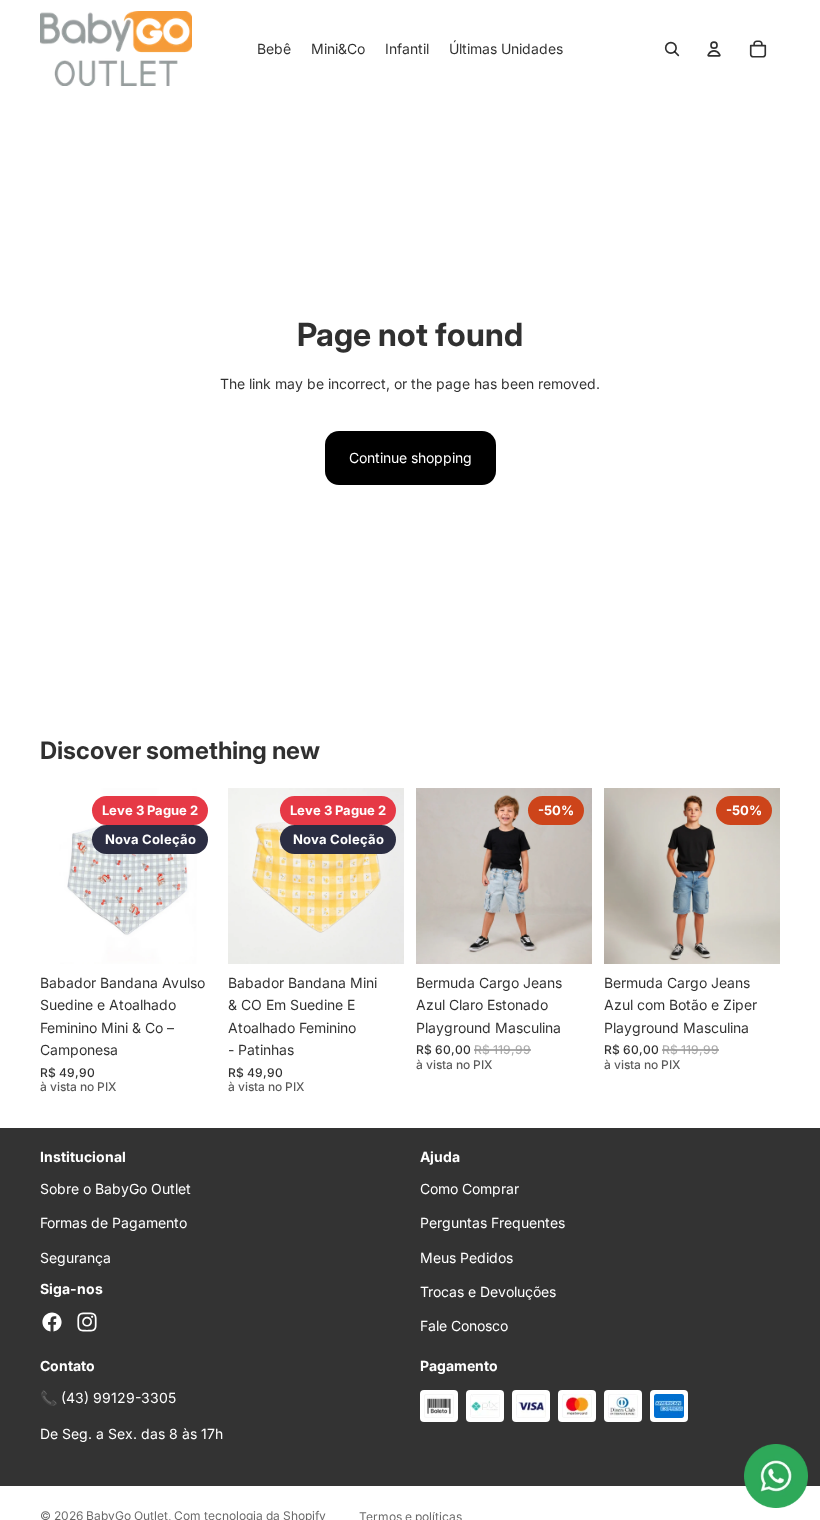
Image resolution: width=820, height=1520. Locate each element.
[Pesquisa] (672, 49)
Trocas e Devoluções (488, 1291)
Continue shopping (410, 457)
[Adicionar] (185, 933)
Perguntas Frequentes (492, 1222)
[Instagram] (87, 1322)
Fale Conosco (464, 1325)
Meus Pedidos (466, 1257)
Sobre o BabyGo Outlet (115, 1188)
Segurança (75, 1257)
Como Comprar (469, 1188)
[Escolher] (561, 933)
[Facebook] (52, 1322)
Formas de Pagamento (113, 1222)
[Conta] (714, 49)
